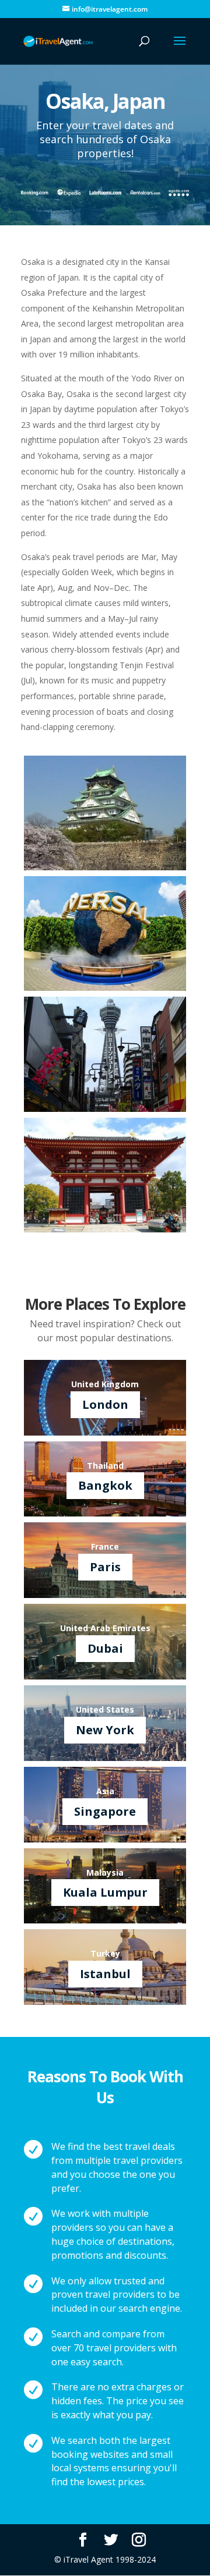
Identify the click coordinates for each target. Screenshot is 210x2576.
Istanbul (105, 1974)
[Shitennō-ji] (105, 1229)
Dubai (105, 1648)
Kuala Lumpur (105, 1892)
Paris (105, 1567)
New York (105, 1730)
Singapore (105, 1811)
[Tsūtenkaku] (105, 1109)
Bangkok (105, 1485)
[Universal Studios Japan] (105, 988)
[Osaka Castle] (105, 867)
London (105, 1404)
